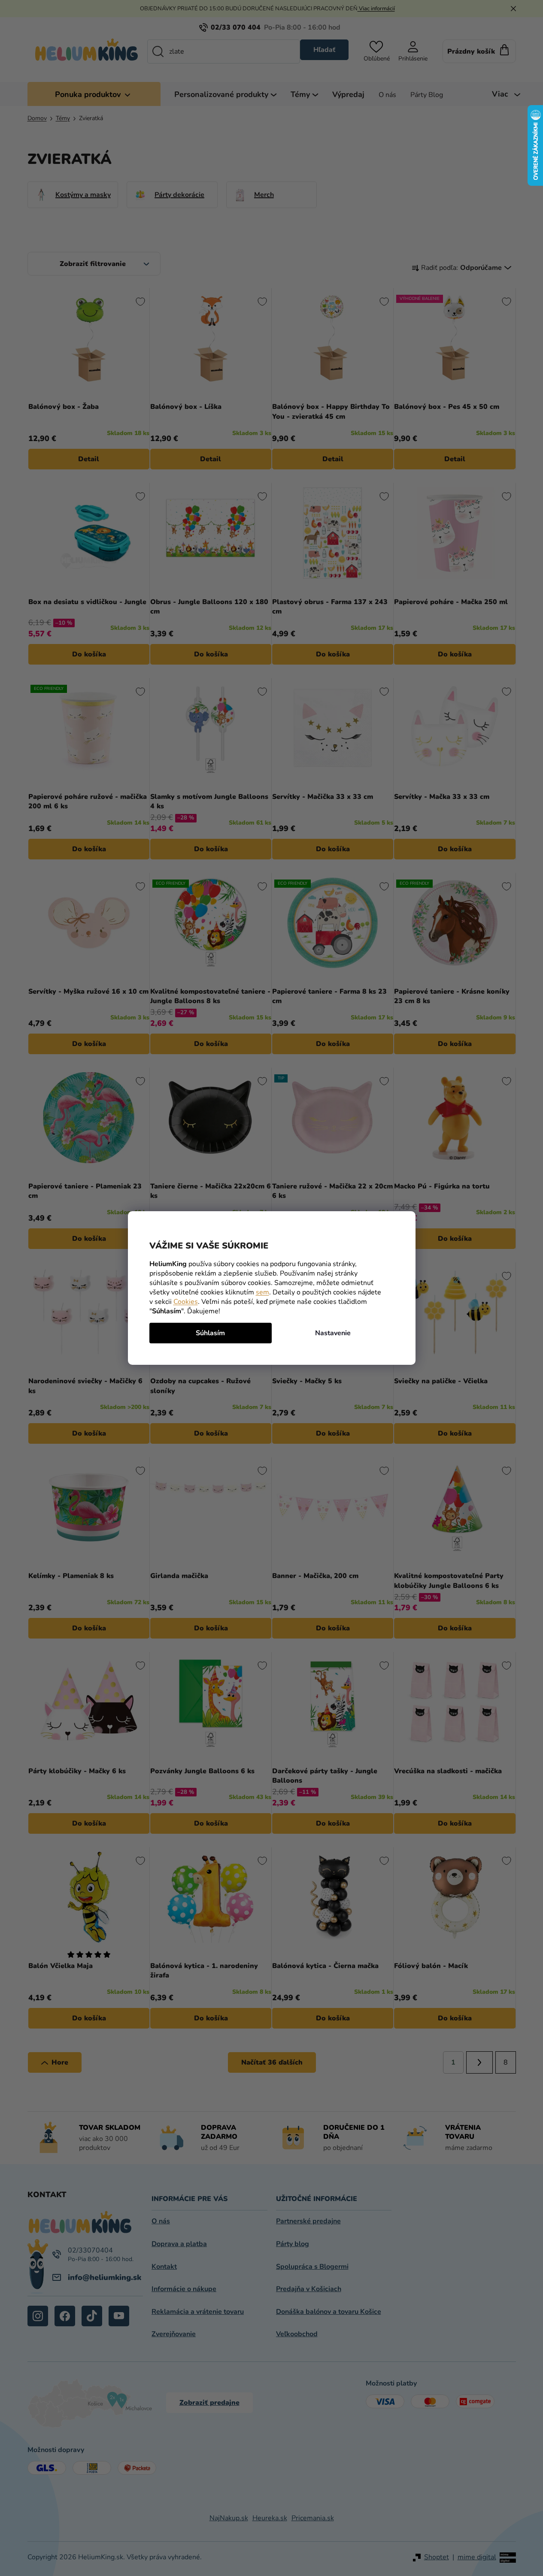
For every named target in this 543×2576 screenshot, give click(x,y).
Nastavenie (333, 1333)
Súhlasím (210, 1333)
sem (262, 1292)
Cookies (186, 1302)
